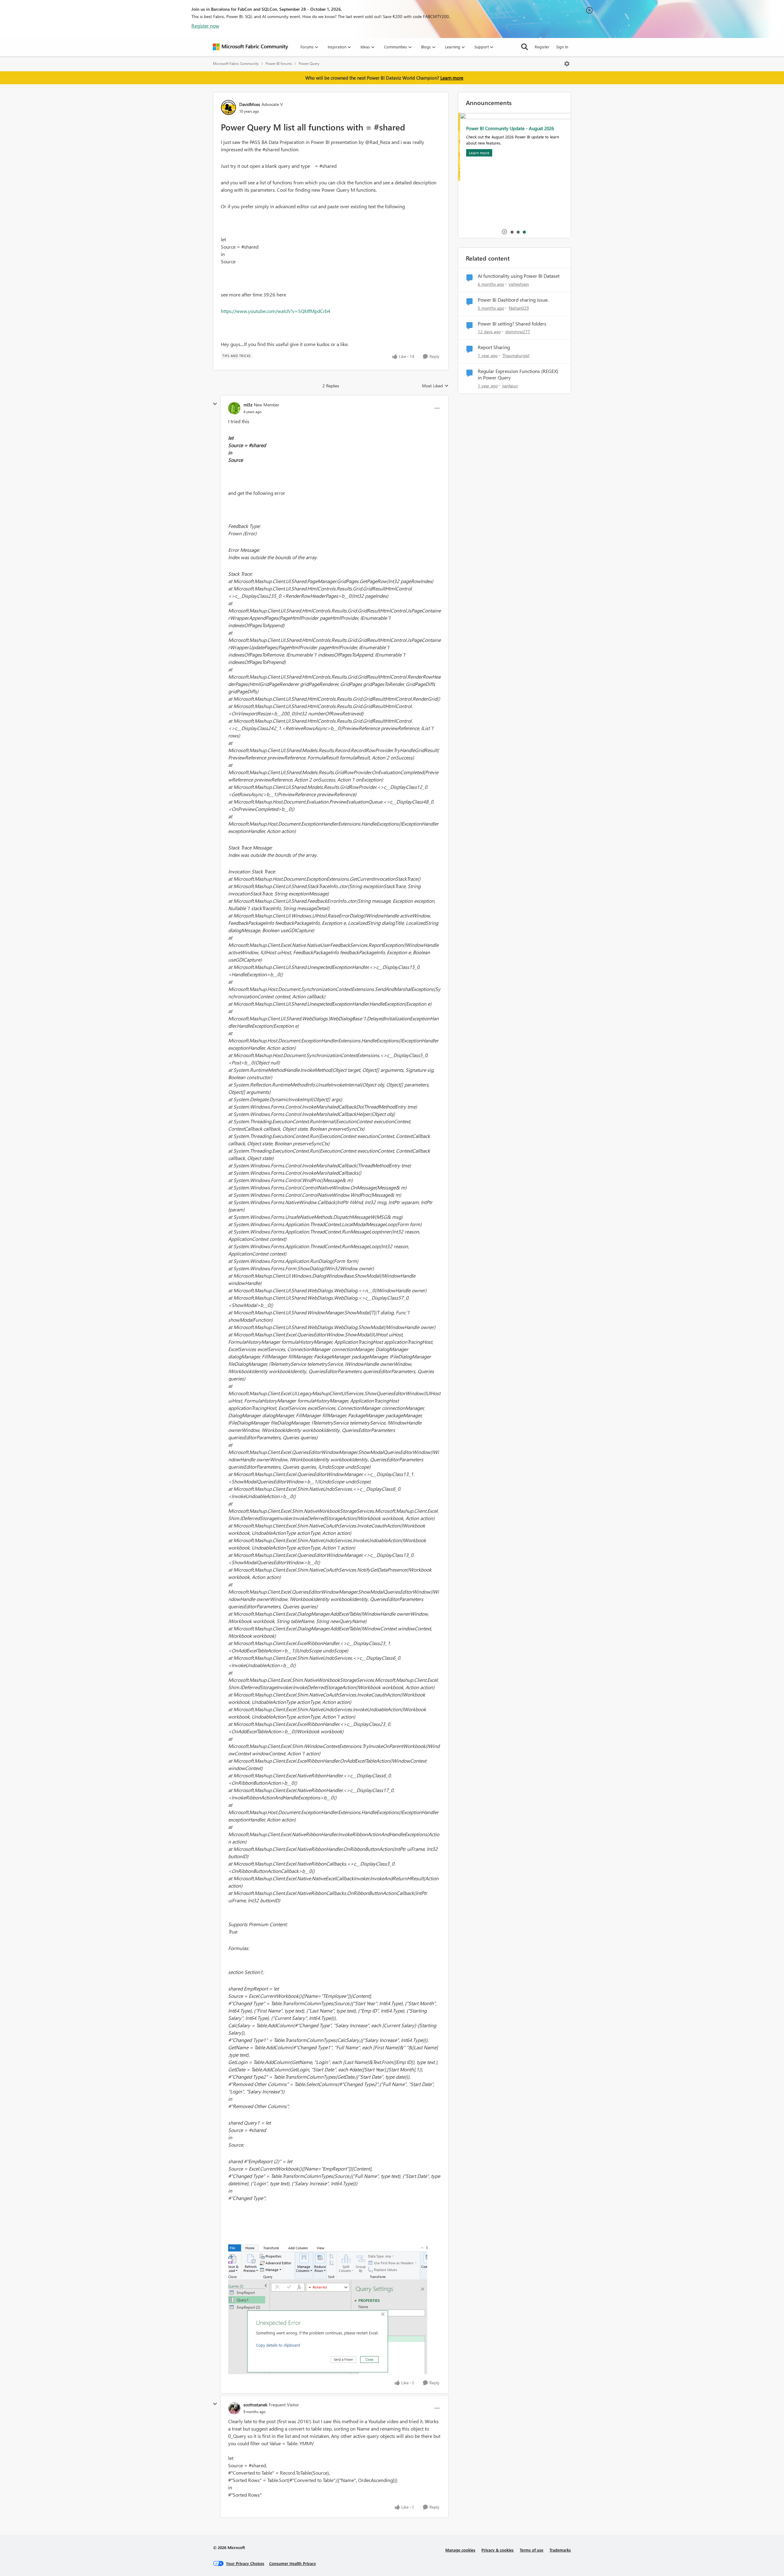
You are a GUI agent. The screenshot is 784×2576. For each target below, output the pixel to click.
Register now (205, 26)
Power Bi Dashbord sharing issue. (513, 300)
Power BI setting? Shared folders (512, 324)
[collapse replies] (215, 404)
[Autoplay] (504, 232)
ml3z (248, 405)
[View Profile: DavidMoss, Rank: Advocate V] (228, 107)
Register (542, 47)
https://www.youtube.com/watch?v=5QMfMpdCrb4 (276, 311)
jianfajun (510, 386)
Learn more (452, 78)
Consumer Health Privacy (293, 2563)
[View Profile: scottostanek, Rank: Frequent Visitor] (234, 2408)
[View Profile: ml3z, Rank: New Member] (234, 408)
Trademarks (560, 2550)
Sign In (562, 47)
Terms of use (531, 2550)
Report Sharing (494, 347)
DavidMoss (250, 104)
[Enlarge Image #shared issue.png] (328, 2309)
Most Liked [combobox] (435, 386)
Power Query (309, 64)
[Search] (525, 47)
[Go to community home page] (251, 47)
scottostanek (255, 2405)
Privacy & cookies (498, 2550)
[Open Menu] (567, 64)
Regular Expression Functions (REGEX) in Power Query (518, 374)
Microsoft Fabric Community (236, 64)
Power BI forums (279, 64)
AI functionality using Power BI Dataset (519, 276)
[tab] (512, 232)
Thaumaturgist (516, 355)
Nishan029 (519, 308)
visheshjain (519, 284)
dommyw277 (518, 331)
